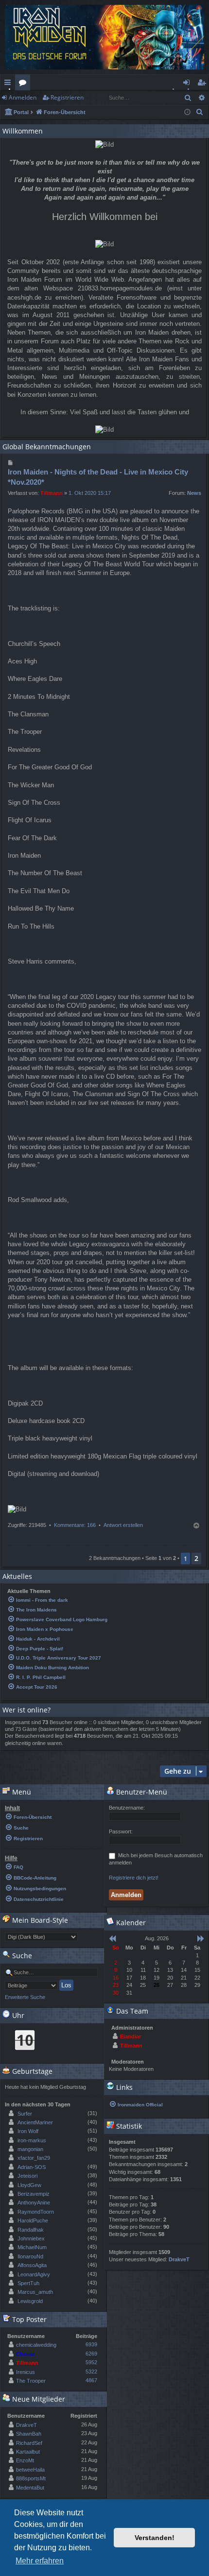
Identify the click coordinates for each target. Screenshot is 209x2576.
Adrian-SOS (32, 2167)
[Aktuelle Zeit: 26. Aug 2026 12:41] (187, 112)
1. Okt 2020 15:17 (90, 493)
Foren (25, 84)
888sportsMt (31, 2478)
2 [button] (196, 1558)
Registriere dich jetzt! (134, 1878)
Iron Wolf (28, 2131)
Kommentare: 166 (75, 1525)
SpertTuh (28, 2283)
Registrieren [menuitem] (203, 84)
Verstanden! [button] (155, 2538)
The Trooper (31, 2381)
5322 (91, 2372)
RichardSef (29, 2443)
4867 (91, 2380)
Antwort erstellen (123, 1525)
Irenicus (26, 2372)
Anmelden (23, 97)
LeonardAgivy (34, 2274)
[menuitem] (200, 112)
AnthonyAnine (34, 2203)
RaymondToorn (36, 2212)
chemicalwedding (36, 2345)
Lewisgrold (30, 2301)
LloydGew (29, 2185)
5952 (91, 2362)
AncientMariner (35, 2122)
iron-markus (32, 2140)
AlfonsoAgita (32, 2265)
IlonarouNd (30, 2256)
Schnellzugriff (9, 84)
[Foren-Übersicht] (104, 37)
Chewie (26, 2354)
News (194, 493)
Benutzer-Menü (141, 1792)
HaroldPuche (33, 2220)
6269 (91, 2354)
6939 (91, 2344)
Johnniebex (31, 2238)
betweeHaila (30, 2470)
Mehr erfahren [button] (40, 2561)
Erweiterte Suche (25, 1997)
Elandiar (131, 2036)
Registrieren (67, 97)
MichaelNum (32, 2247)
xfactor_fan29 (34, 2158)
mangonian (30, 2149)
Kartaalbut (28, 2452)
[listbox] (41, 1937)
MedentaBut (30, 2488)
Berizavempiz (34, 2194)
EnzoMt (25, 2460)
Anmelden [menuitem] (188, 84)
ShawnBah (29, 2434)
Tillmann (52, 493)
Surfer (25, 2114)
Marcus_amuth (35, 2292)
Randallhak (31, 2230)
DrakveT (26, 2425)
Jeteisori (27, 2176)
